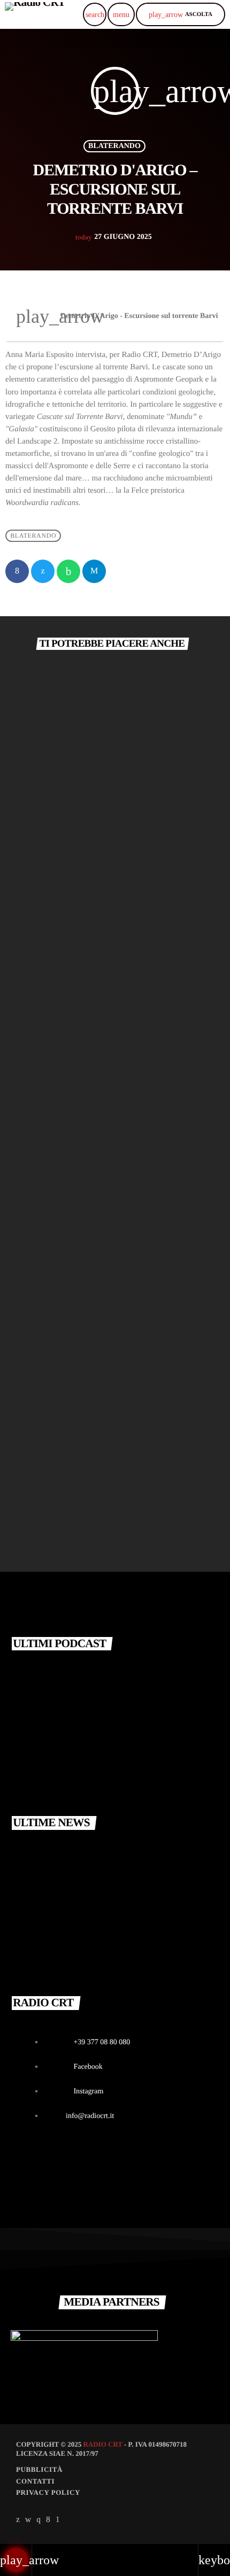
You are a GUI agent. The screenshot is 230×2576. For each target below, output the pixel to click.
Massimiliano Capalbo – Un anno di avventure (109, 1207)
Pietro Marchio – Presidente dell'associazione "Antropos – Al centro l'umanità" (136, 1671)
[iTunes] (28, 2520)
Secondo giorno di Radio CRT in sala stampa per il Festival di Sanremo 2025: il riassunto (137, 1945)
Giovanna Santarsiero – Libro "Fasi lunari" (103, 1503)
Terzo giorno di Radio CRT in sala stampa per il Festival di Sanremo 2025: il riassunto (137, 1850)
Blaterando (114, 146)
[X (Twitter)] (18, 2520)
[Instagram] (39, 2520)
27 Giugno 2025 (113, 237)
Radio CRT (102, 2444)
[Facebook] (48, 2520)
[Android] (58, 2520)
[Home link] (35, 14)
